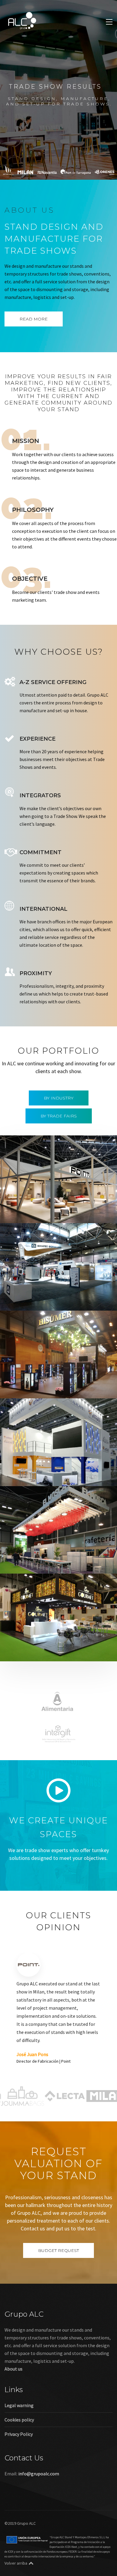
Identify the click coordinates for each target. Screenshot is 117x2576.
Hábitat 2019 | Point (36, 1213)
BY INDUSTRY (59, 1098)
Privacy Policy (19, 2462)
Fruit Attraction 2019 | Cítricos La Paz (57, 1651)
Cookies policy (19, 2448)
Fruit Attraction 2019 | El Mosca (50, 1564)
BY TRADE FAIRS (59, 1116)
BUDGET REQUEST (58, 2279)
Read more (34, 319)
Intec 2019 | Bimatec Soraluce (48, 1301)
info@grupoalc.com (39, 2502)
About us (13, 2397)
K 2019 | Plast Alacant (38, 1476)
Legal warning (19, 2434)
